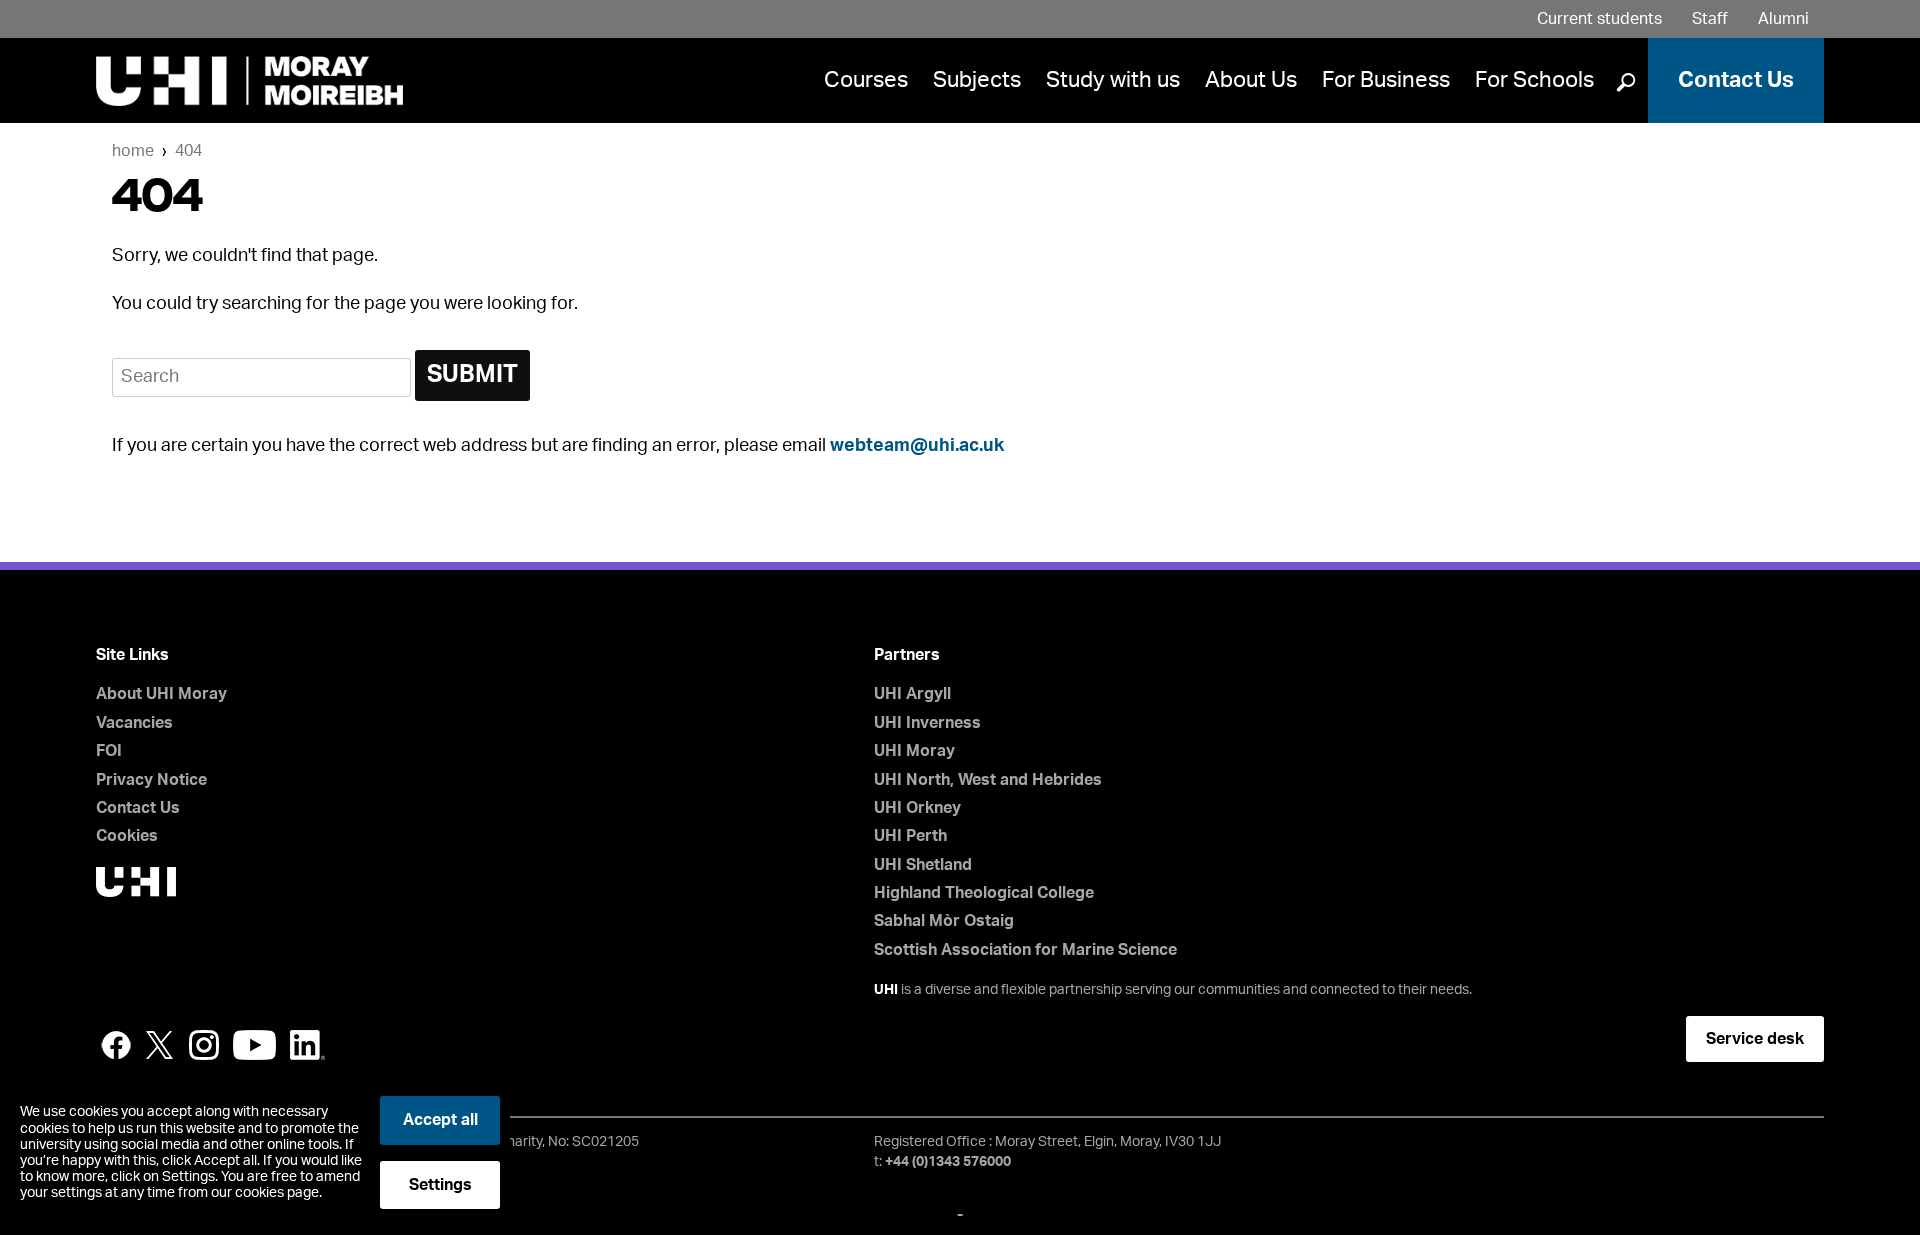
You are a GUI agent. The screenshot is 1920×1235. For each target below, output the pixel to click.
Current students (1599, 19)
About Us (1251, 80)
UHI (886, 990)
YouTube (254, 1045)
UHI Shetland (923, 865)
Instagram (204, 1045)
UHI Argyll (912, 694)
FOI (109, 751)
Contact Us (1736, 80)
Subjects (977, 80)
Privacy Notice (151, 780)
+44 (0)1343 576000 (948, 1162)
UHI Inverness (927, 723)
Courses (866, 80)
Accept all (440, 1120)
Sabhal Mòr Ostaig (944, 921)
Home (133, 151)
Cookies (127, 836)
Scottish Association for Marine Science (1025, 950)
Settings (440, 1185)
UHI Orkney (917, 808)
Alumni (1783, 19)
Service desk (1755, 1039)
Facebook (116, 1045)
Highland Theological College (984, 893)
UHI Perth (910, 836)
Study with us (1113, 80)
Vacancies (134, 723)
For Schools (1534, 80)
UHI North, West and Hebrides (988, 780)
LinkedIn (307, 1045)
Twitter (160, 1045)
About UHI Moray (161, 694)
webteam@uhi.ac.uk (917, 446)
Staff (1710, 19)
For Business (1386, 80)
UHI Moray (914, 751)
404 (188, 151)
